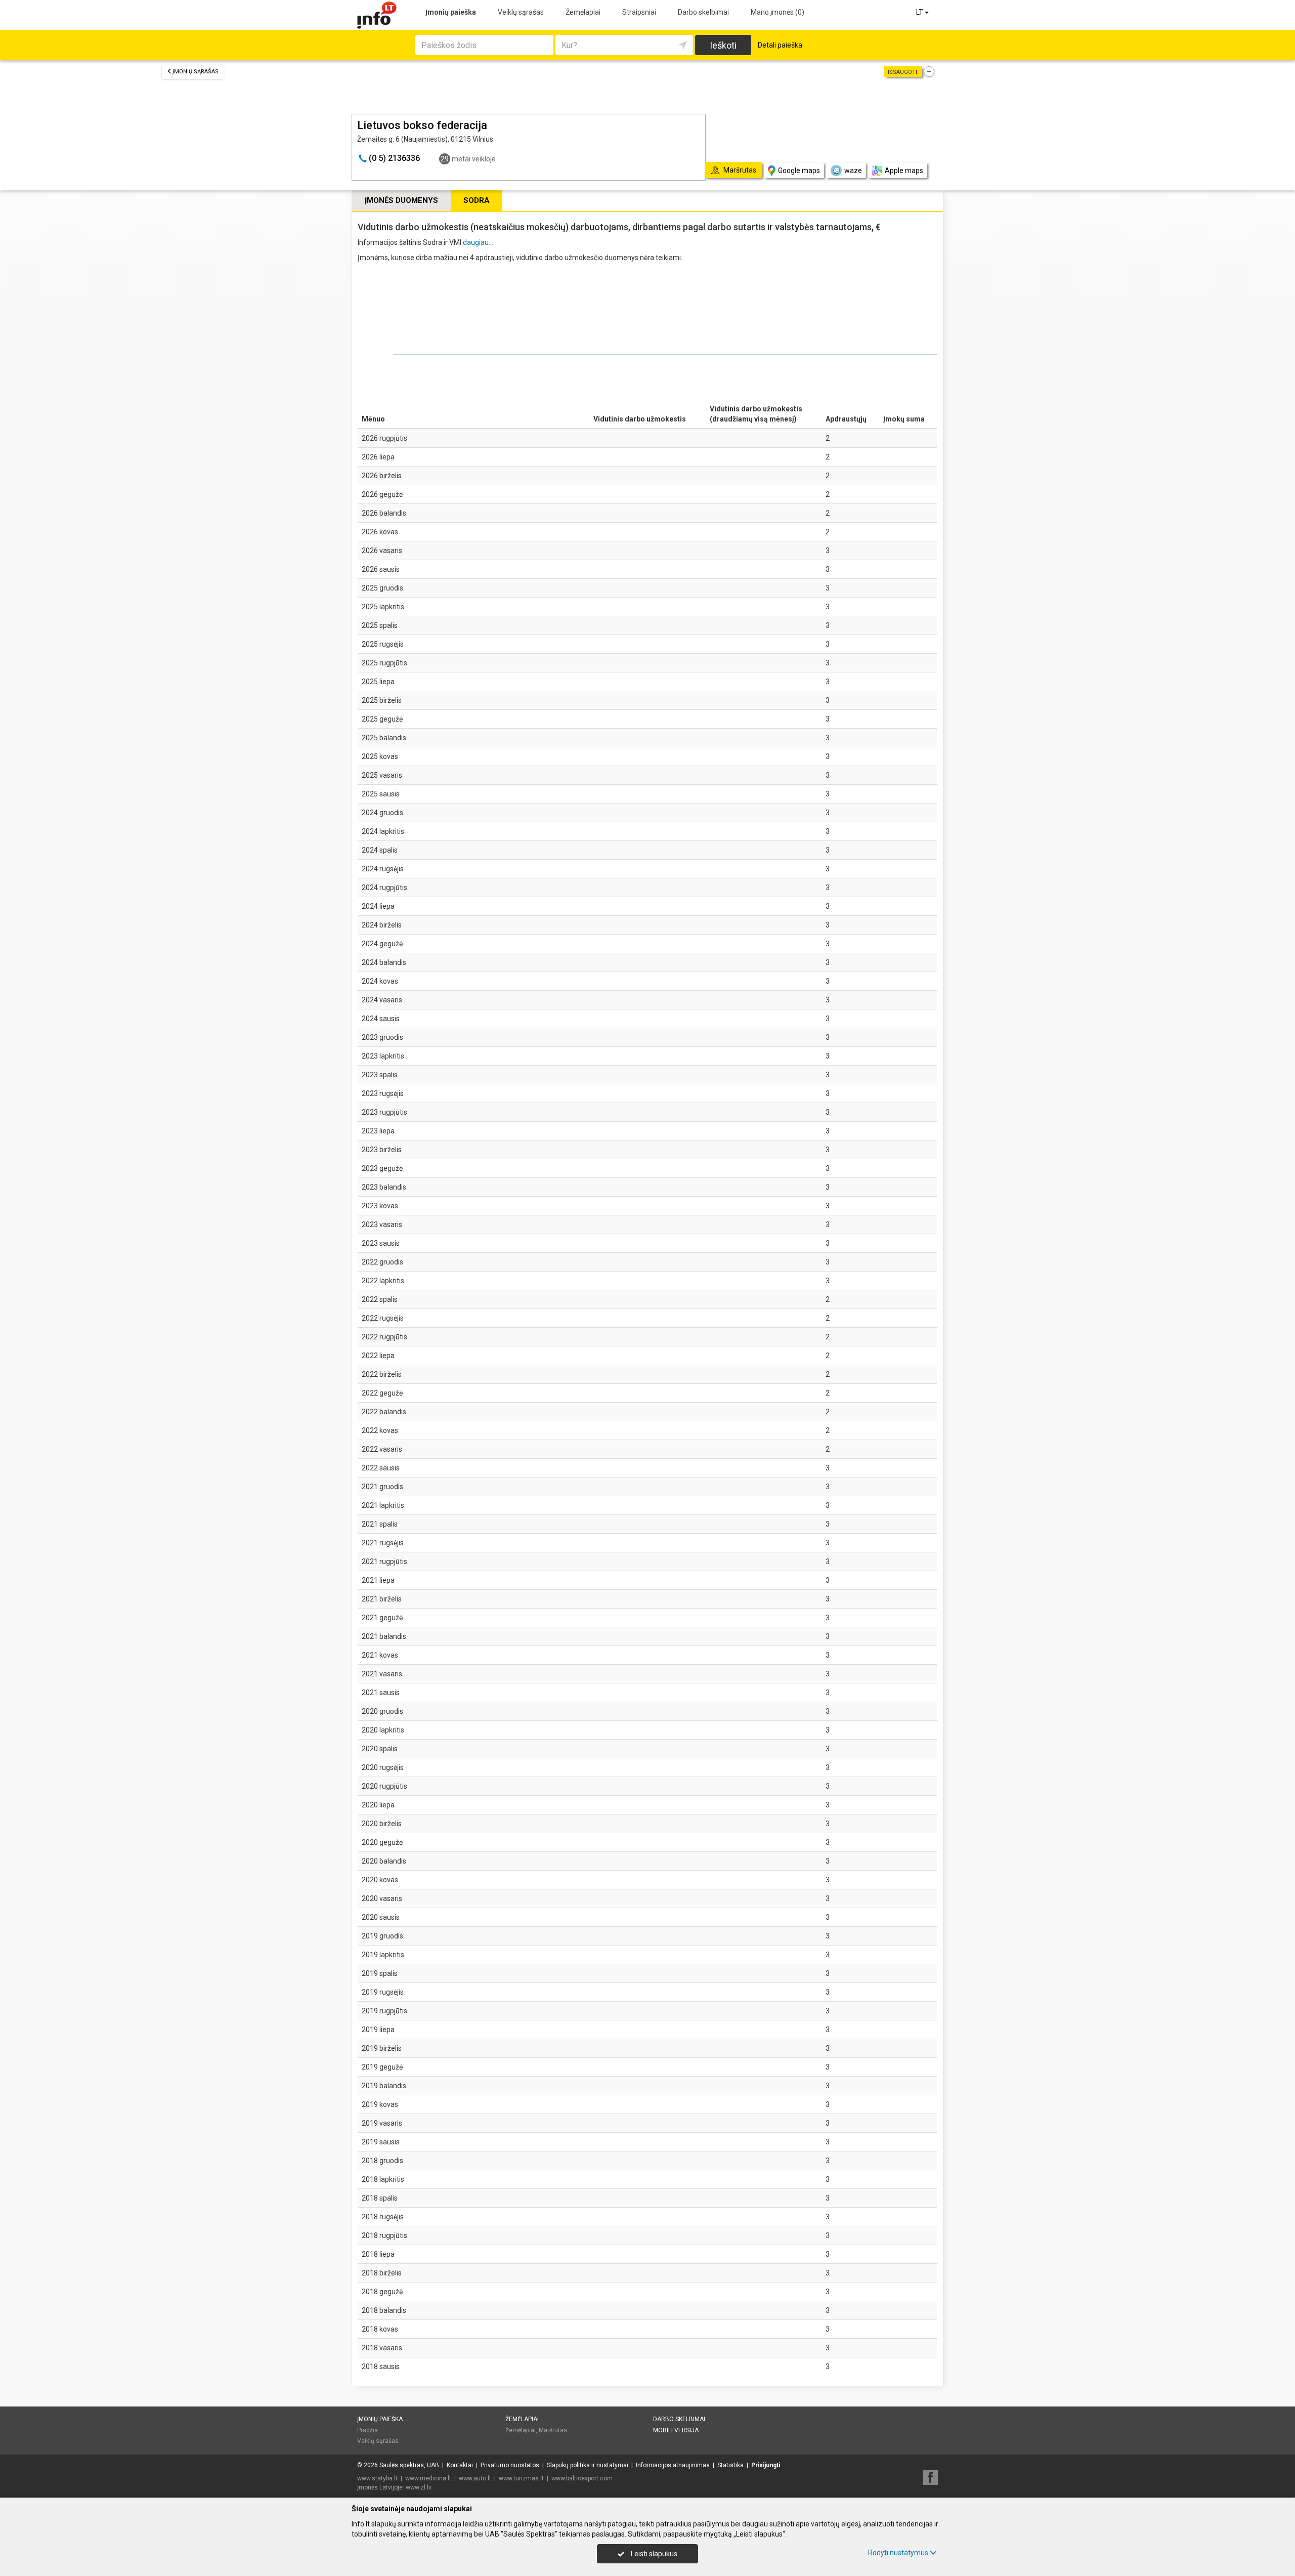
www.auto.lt (475, 2478)
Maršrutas (553, 2430)
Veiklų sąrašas (521, 12)
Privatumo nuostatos (510, 2465)
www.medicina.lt (428, 2478)
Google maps (799, 171)
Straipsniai (639, 12)
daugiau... (478, 242)
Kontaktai (460, 2465)
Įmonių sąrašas (196, 72)
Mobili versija (676, 2430)
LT (920, 12)
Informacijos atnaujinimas (673, 2465)
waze (853, 171)
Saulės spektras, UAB (409, 2465)
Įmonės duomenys (401, 200)
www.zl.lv (419, 2487)
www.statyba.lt (377, 2478)
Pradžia (368, 2430)
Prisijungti (766, 2465)
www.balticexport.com (582, 2478)
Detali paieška (780, 45)
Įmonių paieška (451, 12)
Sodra (477, 200)
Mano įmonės (778, 12)
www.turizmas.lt (521, 2478)
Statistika (730, 2465)
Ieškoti (723, 45)
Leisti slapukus (653, 2554)
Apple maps (904, 171)
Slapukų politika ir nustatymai (588, 2465)
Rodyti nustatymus (898, 2553)
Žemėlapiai (583, 12)
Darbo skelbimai (703, 12)
